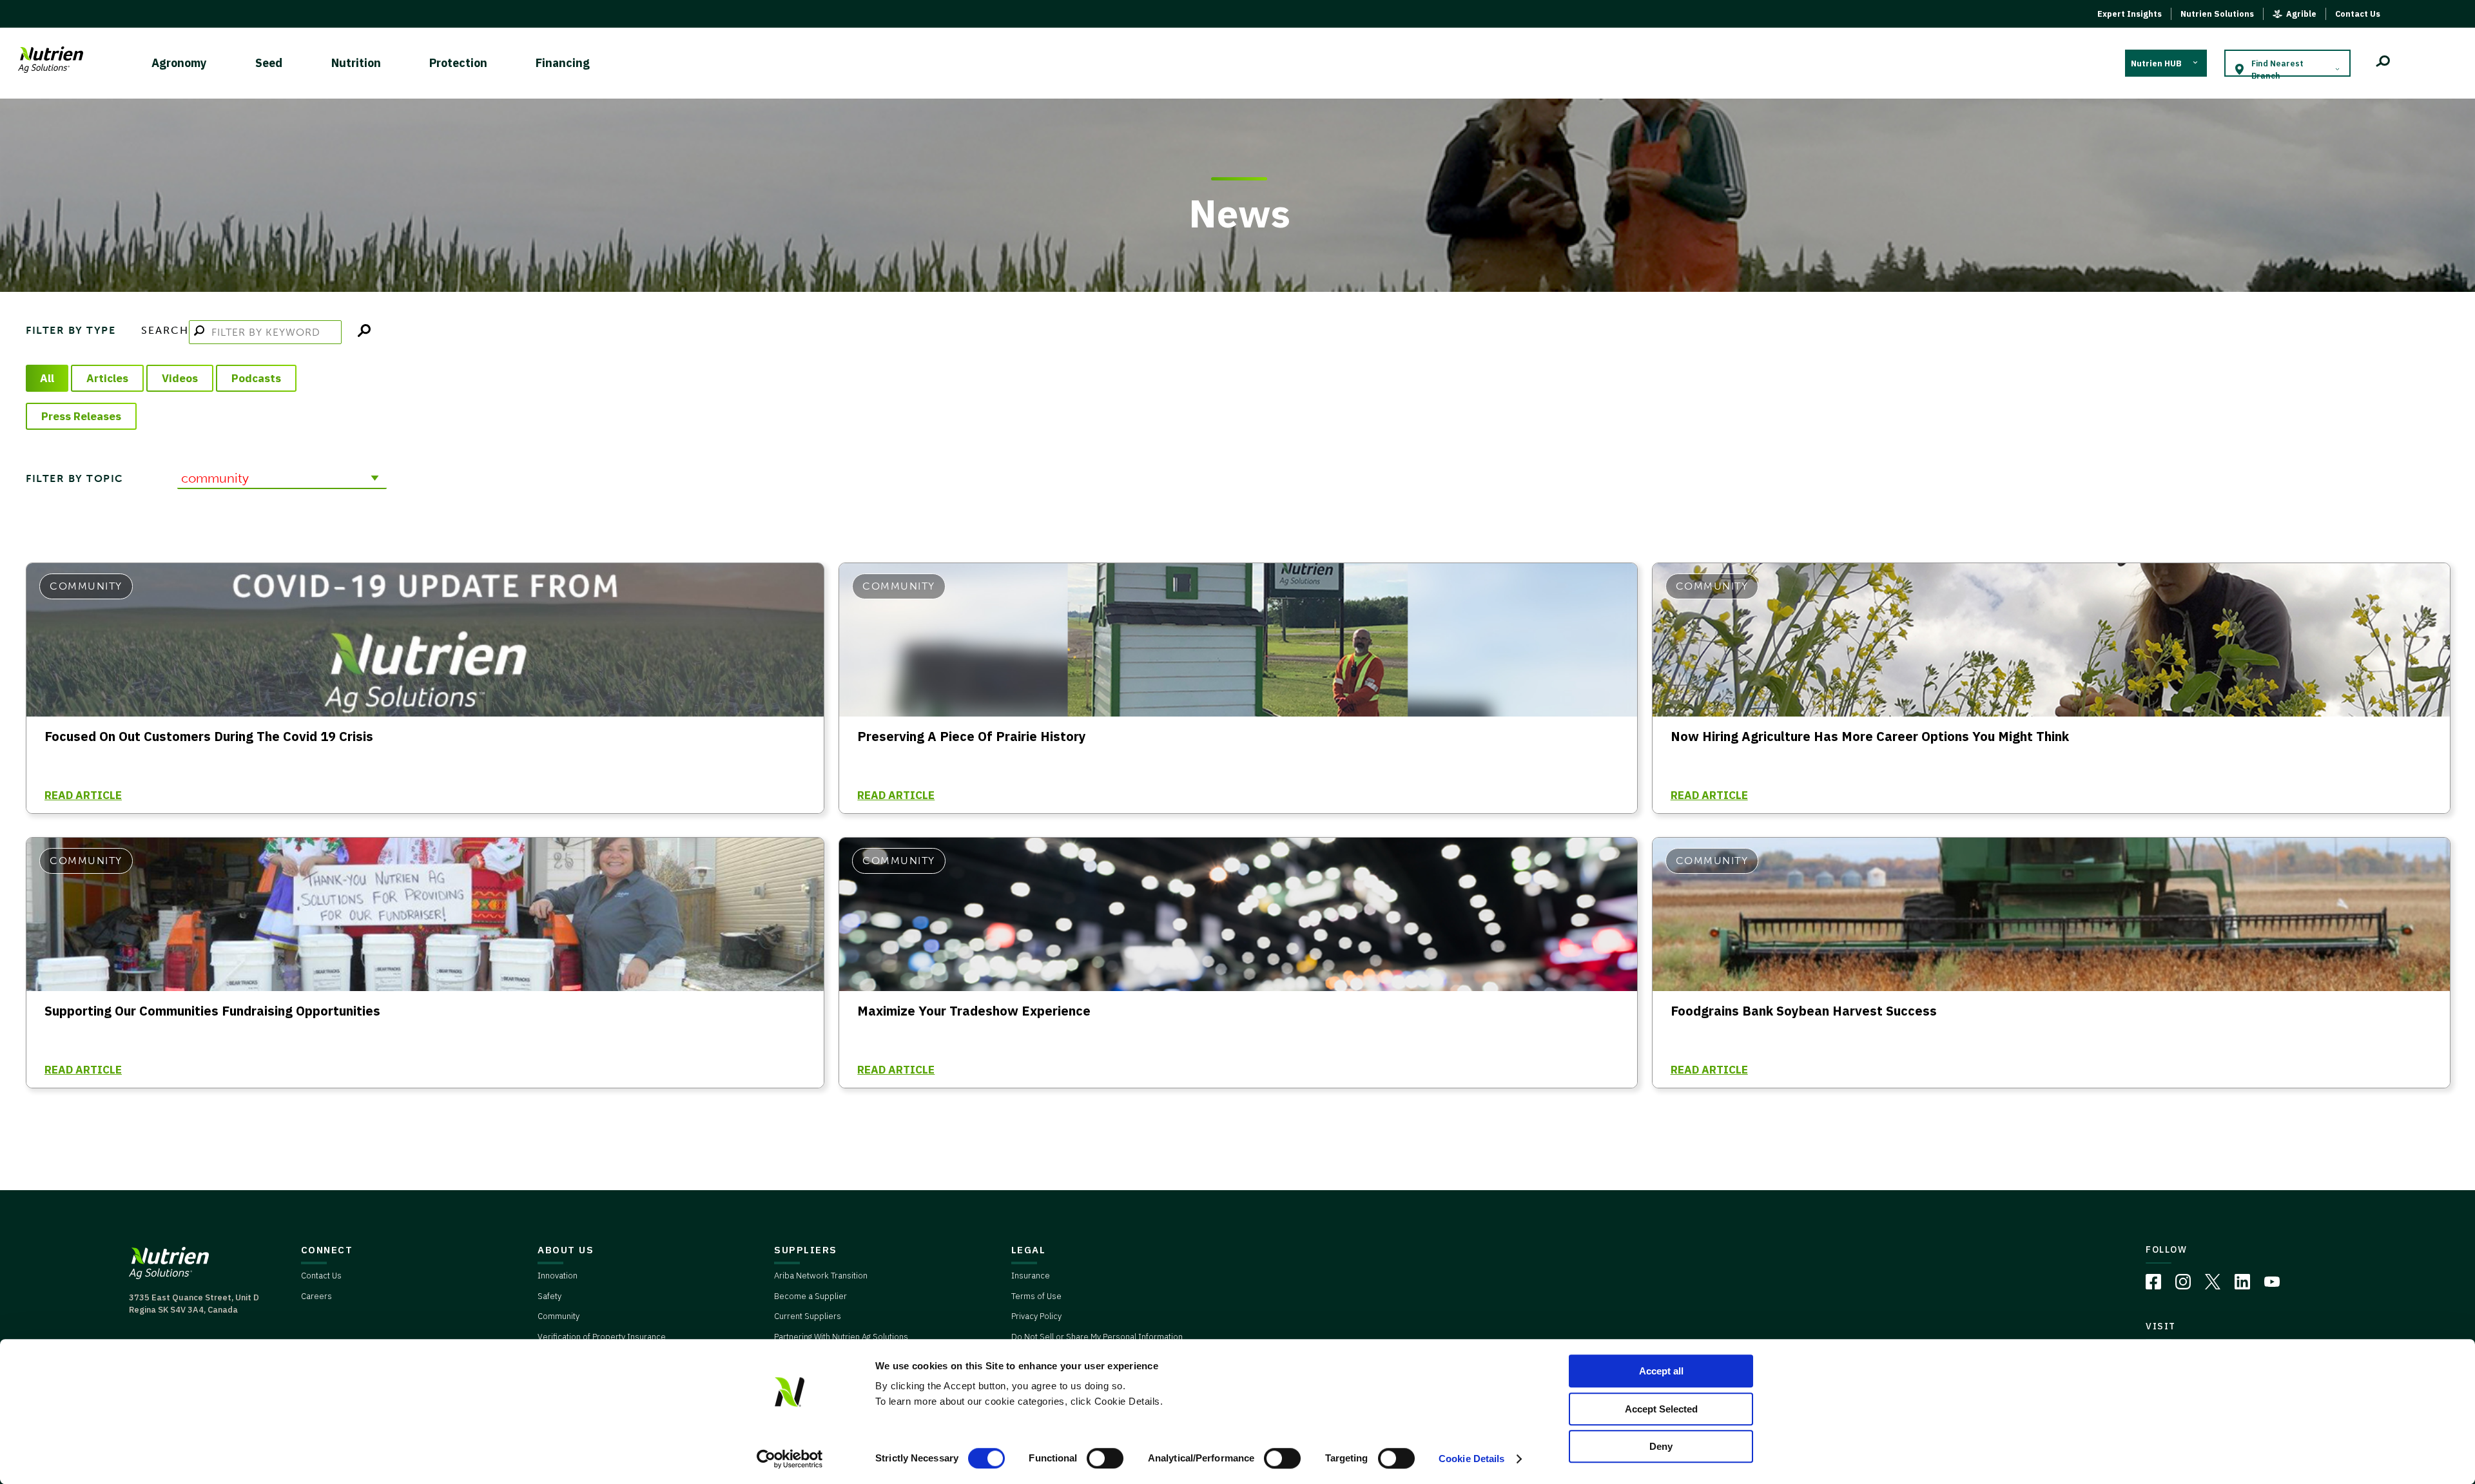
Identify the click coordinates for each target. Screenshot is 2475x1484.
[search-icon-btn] (2383, 63)
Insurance (1031, 1276)
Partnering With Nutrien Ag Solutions (841, 1337)
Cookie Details (1471, 1459)
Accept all (1661, 1371)
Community (558, 1316)
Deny (1661, 1446)
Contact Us (2358, 14)
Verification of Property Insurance (602, 1337)
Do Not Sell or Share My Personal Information (1097, 1337)
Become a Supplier (810, 1296)
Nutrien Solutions (2217, 14)
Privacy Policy (1036, 1316)
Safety (549, 1296)
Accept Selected (1661, 1409)
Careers (316, 1296)
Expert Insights (2130, 14)
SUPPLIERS (806, 1250)
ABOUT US (566, 1250)
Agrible (2301, 14)
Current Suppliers (808, 1316)
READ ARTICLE (83, 795)
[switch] (1105, 1458)
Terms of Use (1036, 1296)
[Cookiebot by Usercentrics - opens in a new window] (790, 1459)
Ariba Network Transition (821, 1276)
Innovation (558, 1276)
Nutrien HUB (2156, 63)
